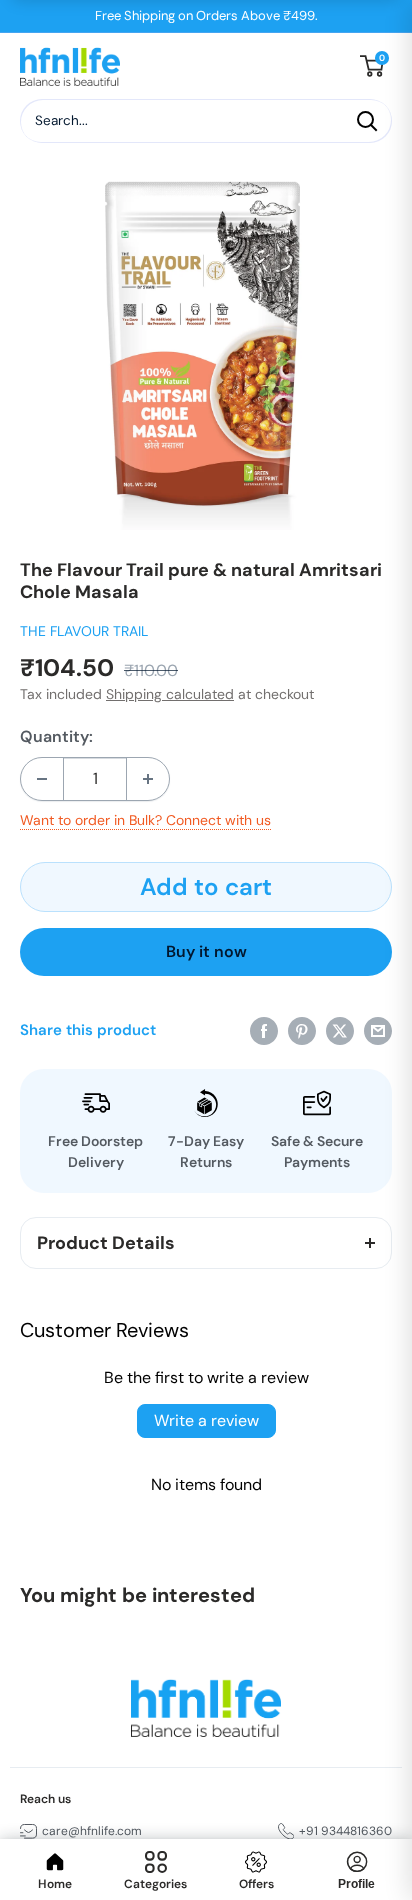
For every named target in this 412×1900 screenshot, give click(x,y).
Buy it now (206, 951)
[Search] (367, 121)
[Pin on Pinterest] (302, 1030)
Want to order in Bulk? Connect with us (145, 820)
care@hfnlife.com (92, 1831)
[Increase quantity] (148, 779)
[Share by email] (378, 1030)
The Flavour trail (84, 631)
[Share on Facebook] (264, 1030)
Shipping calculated (170, 694)
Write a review (206, 1420)
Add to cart (206, 886)
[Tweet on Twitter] (340, 1030)
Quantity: (56, 737)
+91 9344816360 (345, 1831)
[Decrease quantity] (42, 779)
